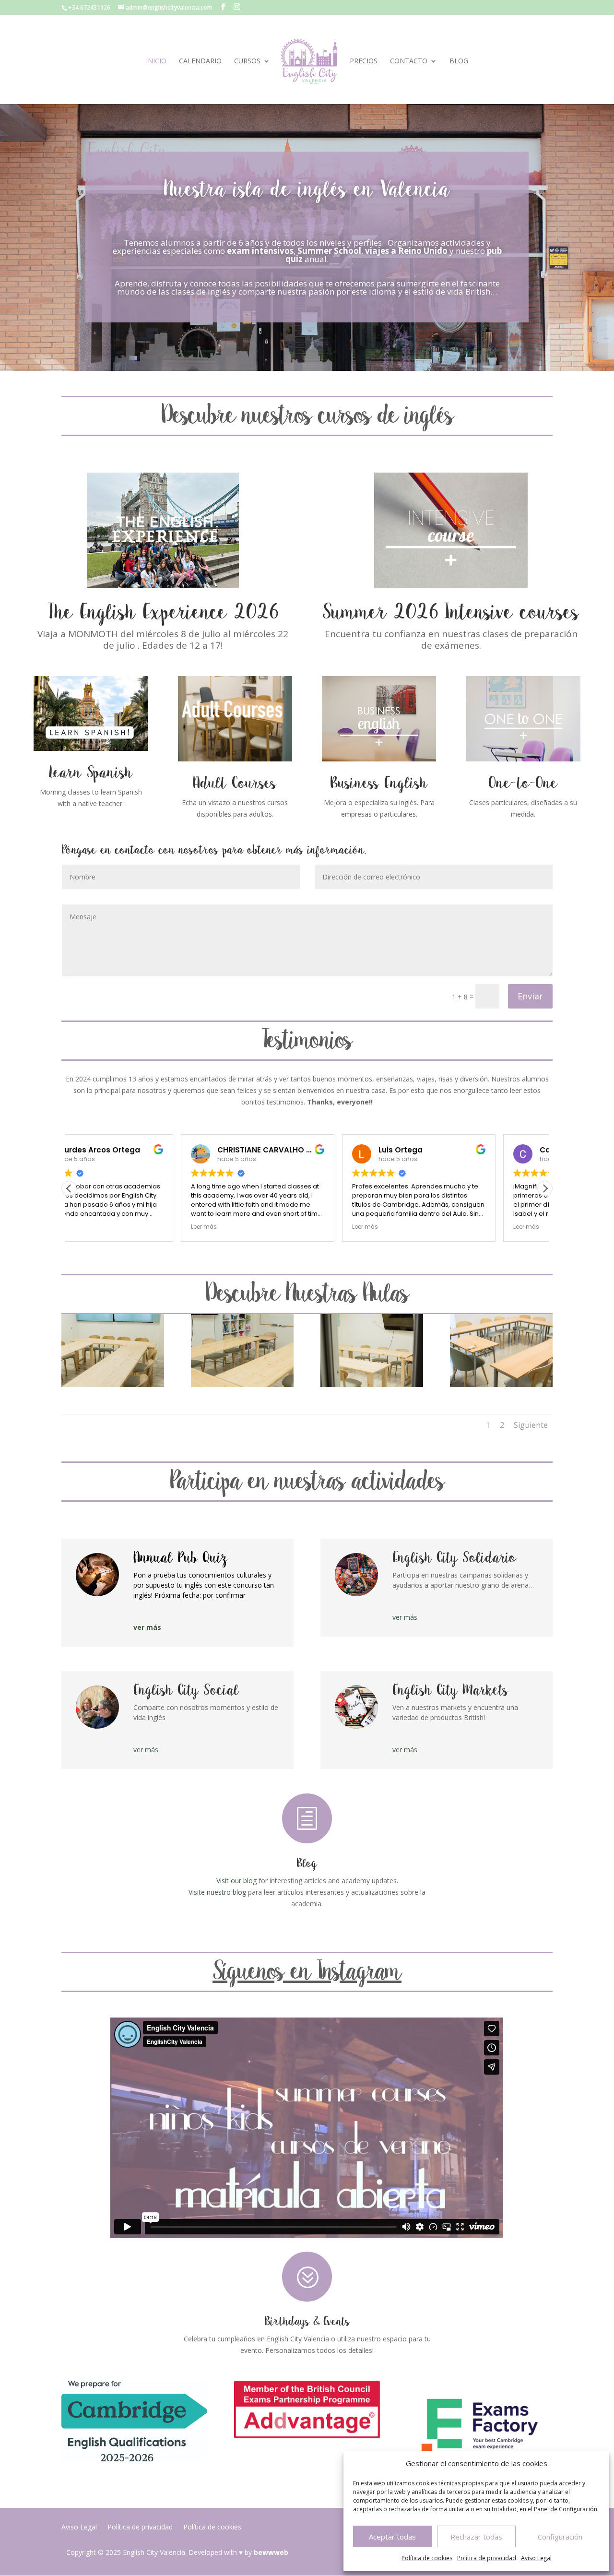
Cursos (247, 61)
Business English (379, 784)
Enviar (530, 996)
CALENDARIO (200, 61)
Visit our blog (236, 1881)
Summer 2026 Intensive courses (451, 613)
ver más (147, 1627)
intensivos (273, 251)
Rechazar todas (476, 2537)
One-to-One (523, 784)
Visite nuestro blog (217, 1892)
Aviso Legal (536, 2558)
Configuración (560, 2537)
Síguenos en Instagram (307, 1972)
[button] (545, 1188)
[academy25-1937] (501, 1384)
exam (238, 251)
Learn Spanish (91, 773)
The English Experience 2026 (163, 613)
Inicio (156, 61)
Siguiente (531, 1425)
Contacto (409, 61)
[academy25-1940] (372, 1384)
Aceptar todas (392, 2537)
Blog (459, 61)
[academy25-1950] (242, 1384)
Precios (364, 61)
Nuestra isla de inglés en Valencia (307, 190)
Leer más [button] (92, 1227)
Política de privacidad (487, 2558)
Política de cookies (427, 2558)
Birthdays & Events (307, 2322)
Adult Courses (235, 784)
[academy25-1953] (113, 1384)
